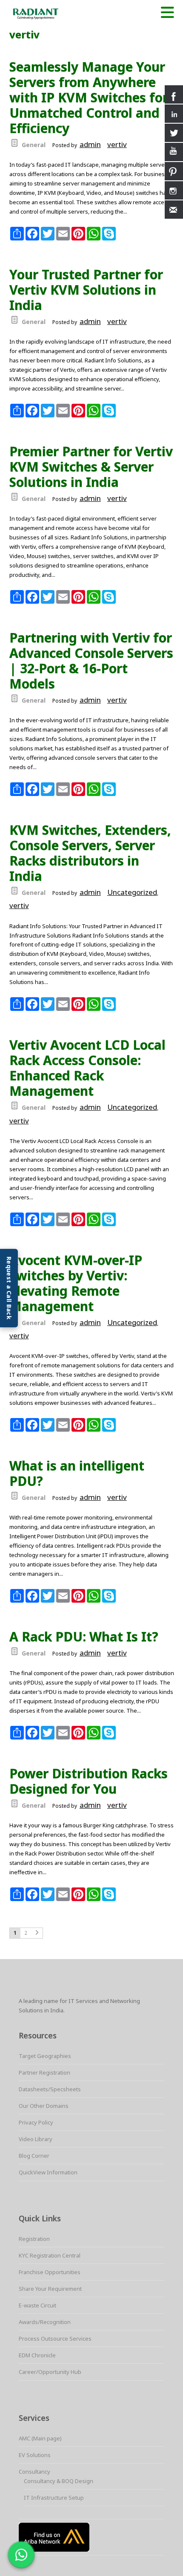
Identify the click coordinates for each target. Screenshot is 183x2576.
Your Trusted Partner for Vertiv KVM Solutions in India (86, 290)
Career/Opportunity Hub (50, 2372)
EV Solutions (35, 2455)
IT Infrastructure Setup (54, 2498)
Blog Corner (34, 2156)
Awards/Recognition (45, 2322)
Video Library (36, 2139)
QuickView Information (48, 2172)
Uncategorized (132, 892)
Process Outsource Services (55, 2339)
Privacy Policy (36, 2122)
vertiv (117, 144)
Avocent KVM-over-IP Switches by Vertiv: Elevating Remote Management (76, 1283)
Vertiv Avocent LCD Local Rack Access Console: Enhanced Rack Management (87, 1068)
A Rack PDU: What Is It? (84, 1637)
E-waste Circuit (37, 2305)
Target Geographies (45, 2056)
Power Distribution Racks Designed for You (89, 1781)
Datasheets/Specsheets (50, 2089)
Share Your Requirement (50, 2289)
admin (90, 144)
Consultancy (34, 2472)
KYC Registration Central (50, 2255)
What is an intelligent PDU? (77, 1473)
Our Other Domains (44, 2106)
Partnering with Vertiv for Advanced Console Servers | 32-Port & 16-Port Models (91, 661)
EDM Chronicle (37, 2355)
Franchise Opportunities (50, 2272)
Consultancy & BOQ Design (59, 2481)
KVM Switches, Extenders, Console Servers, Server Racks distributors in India (90, 853)
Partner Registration (44, 2072)
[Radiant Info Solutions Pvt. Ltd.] (64, 13)
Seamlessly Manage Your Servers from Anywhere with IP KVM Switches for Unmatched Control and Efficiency (89, 98)
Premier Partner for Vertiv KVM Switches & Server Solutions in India (91, 467)
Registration (34, 2239)
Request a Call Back (9, 1288)
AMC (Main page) (40, 2438)
